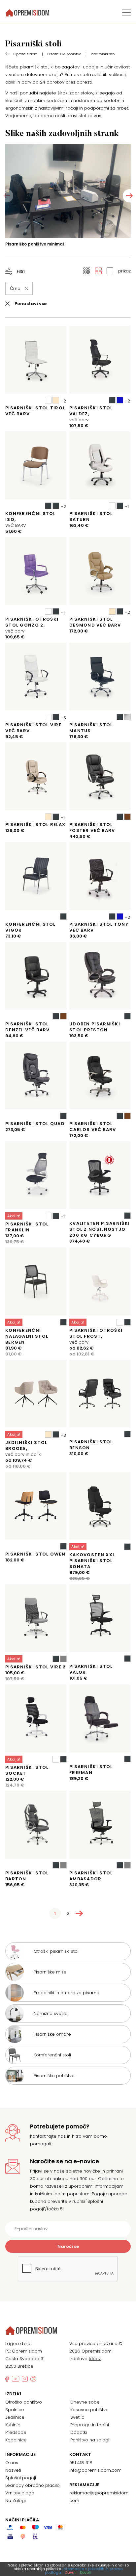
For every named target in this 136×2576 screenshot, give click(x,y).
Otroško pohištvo (24, 2402)
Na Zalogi (16, 2500)
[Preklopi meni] (126, 13)
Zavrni (71, 2572)
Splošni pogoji (21, 2478)
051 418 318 (81, 2463)
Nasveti (13, 2470)
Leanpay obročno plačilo (33, 2485)
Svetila (77, 2417)
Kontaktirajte (43, 2136)
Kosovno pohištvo (89, 2410)
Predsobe (16, 2432)
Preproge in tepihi (90, 2425)
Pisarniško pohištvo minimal (35, 244)
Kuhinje (13, 2425)
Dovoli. (86, 2572)
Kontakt (80, 2455)
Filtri (21, 271)
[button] (129, 196)
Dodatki (79, 2432)
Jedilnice (15, 2417)
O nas (12, 2463)
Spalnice (15, 2410)
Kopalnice (16, 2440)
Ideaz (95, 2359)
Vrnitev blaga (20, 2493)
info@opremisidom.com (95, 2470)
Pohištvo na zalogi (90, 2440)
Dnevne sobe (85, 2402)
